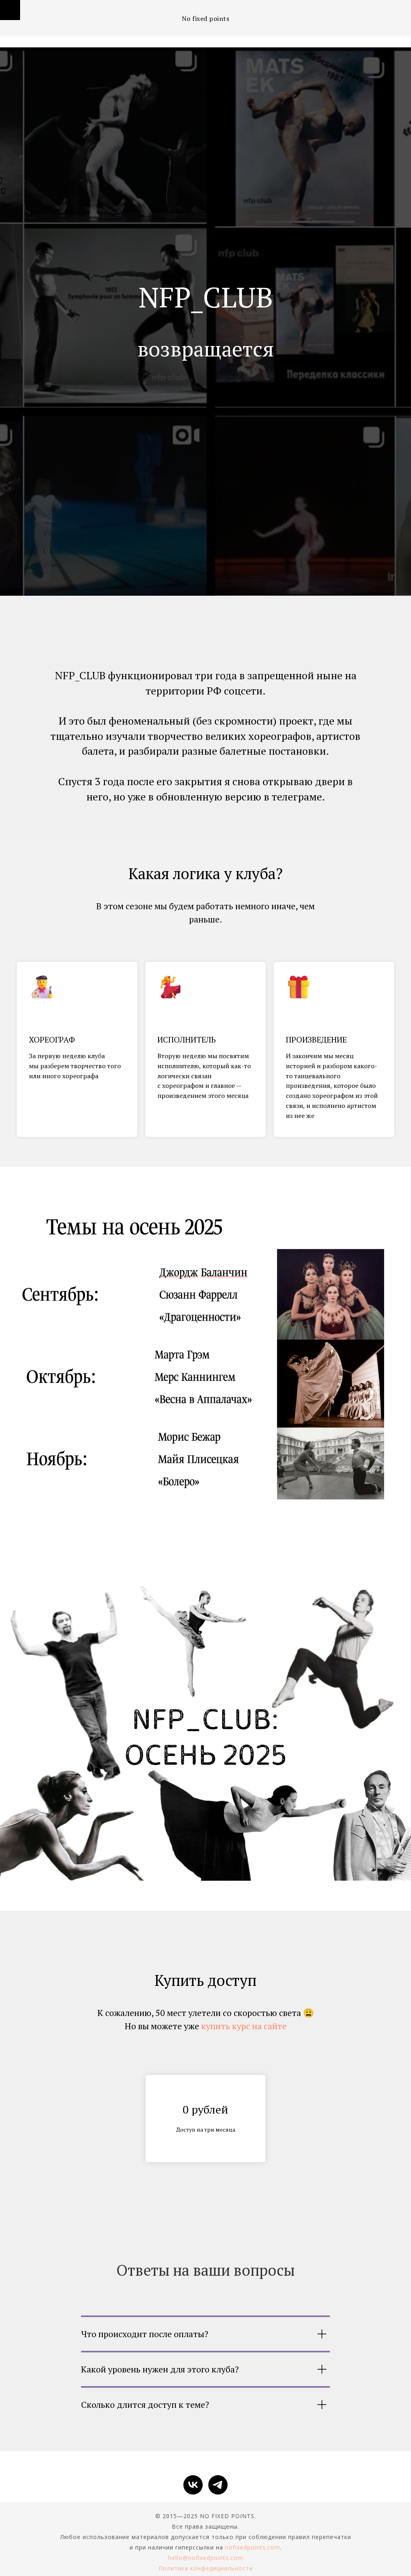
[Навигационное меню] (10, 10)
